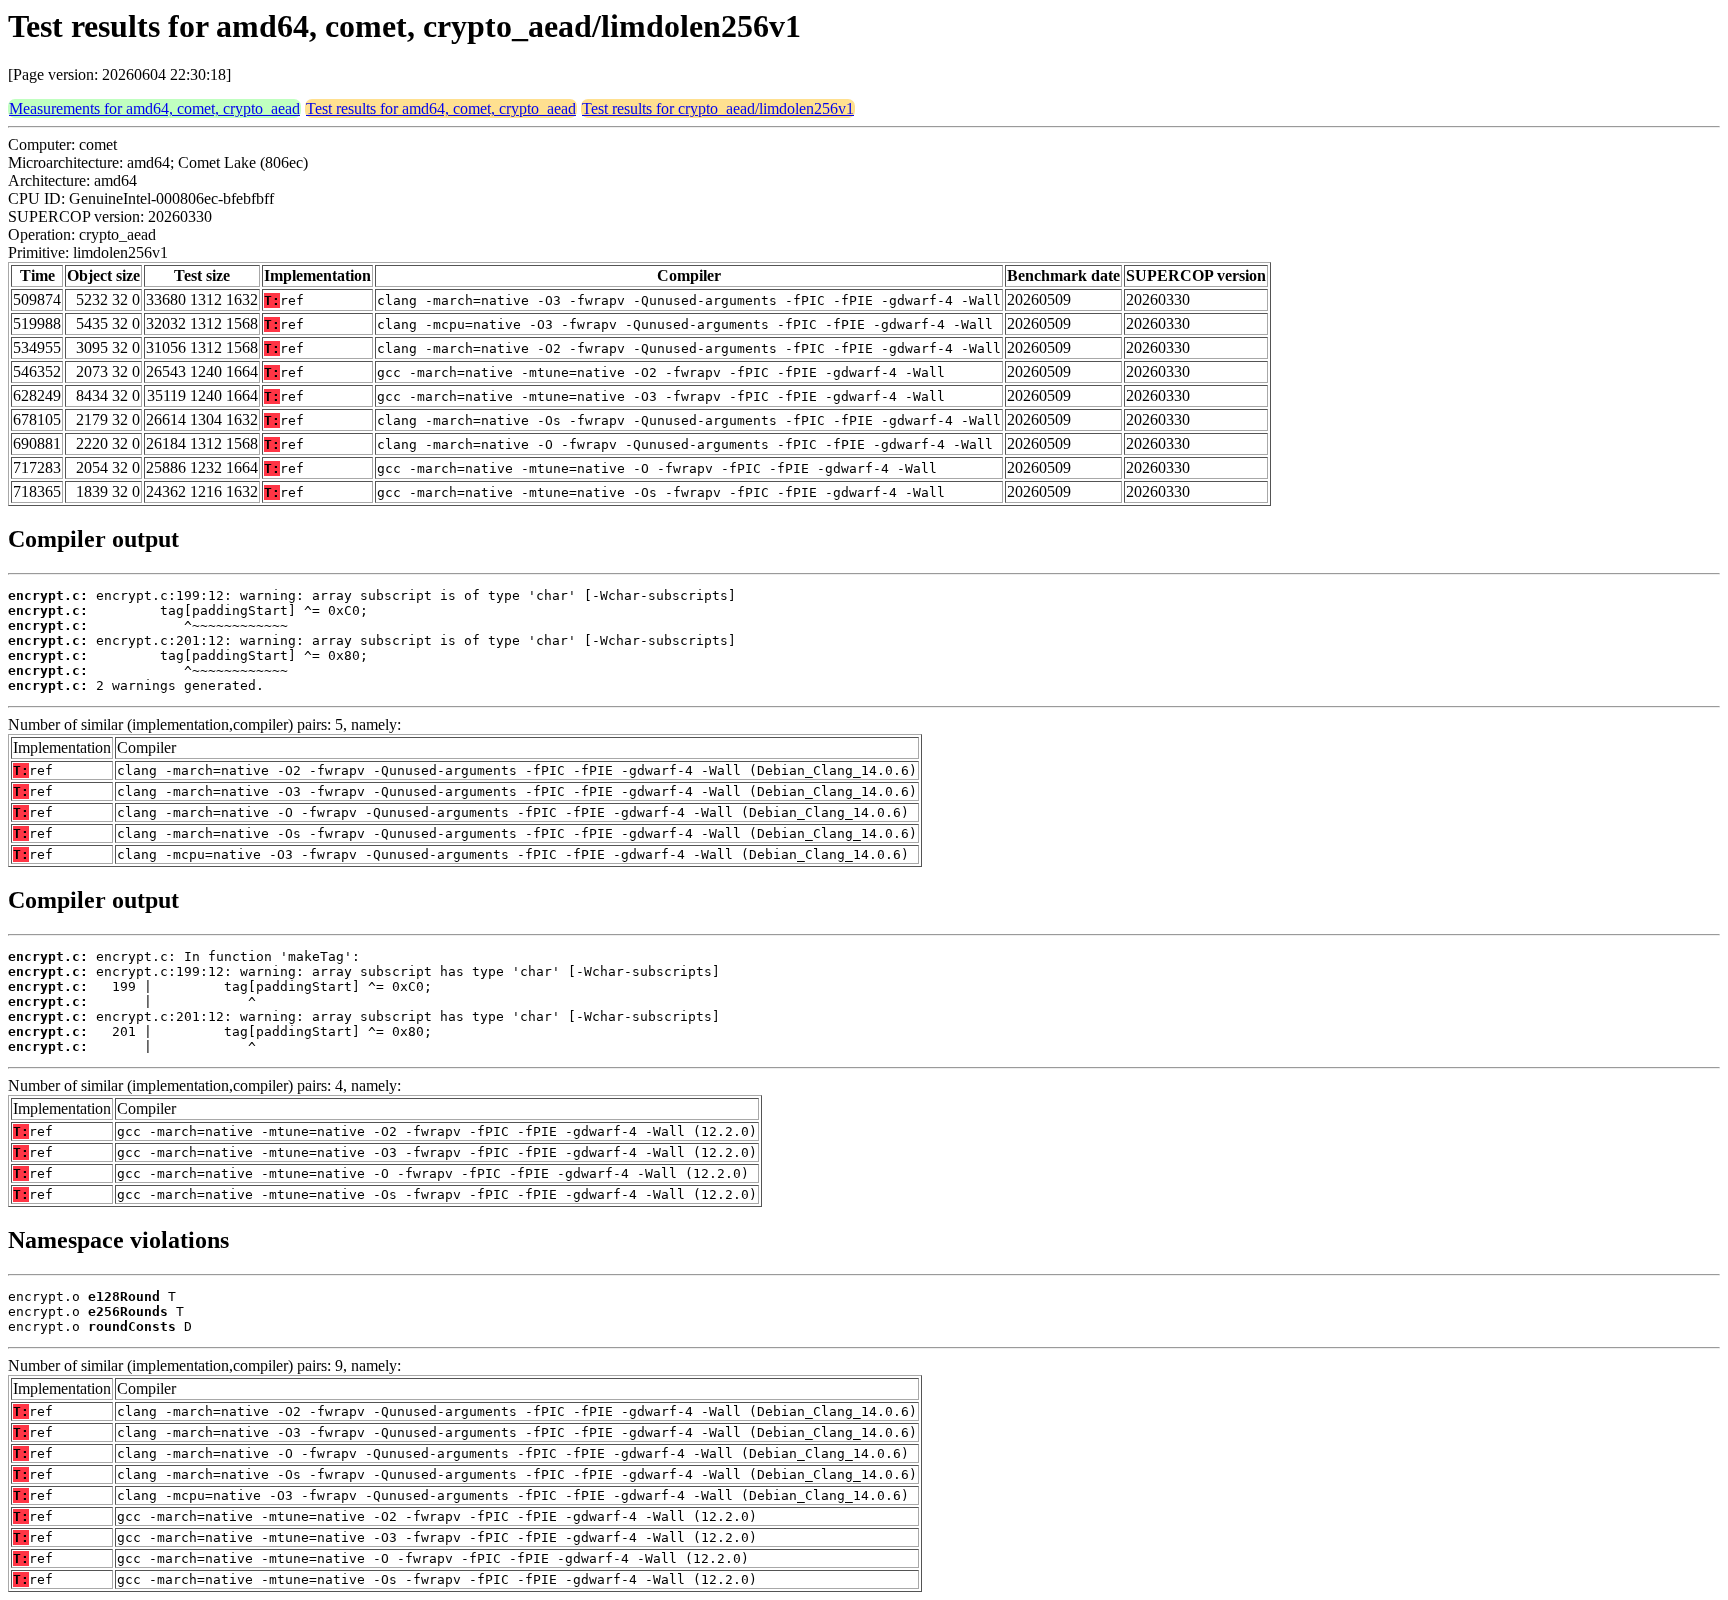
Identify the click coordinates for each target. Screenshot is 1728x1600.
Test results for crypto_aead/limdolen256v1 (718, 108)
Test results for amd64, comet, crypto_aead (441, 108)
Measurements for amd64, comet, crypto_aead (154, 108)
